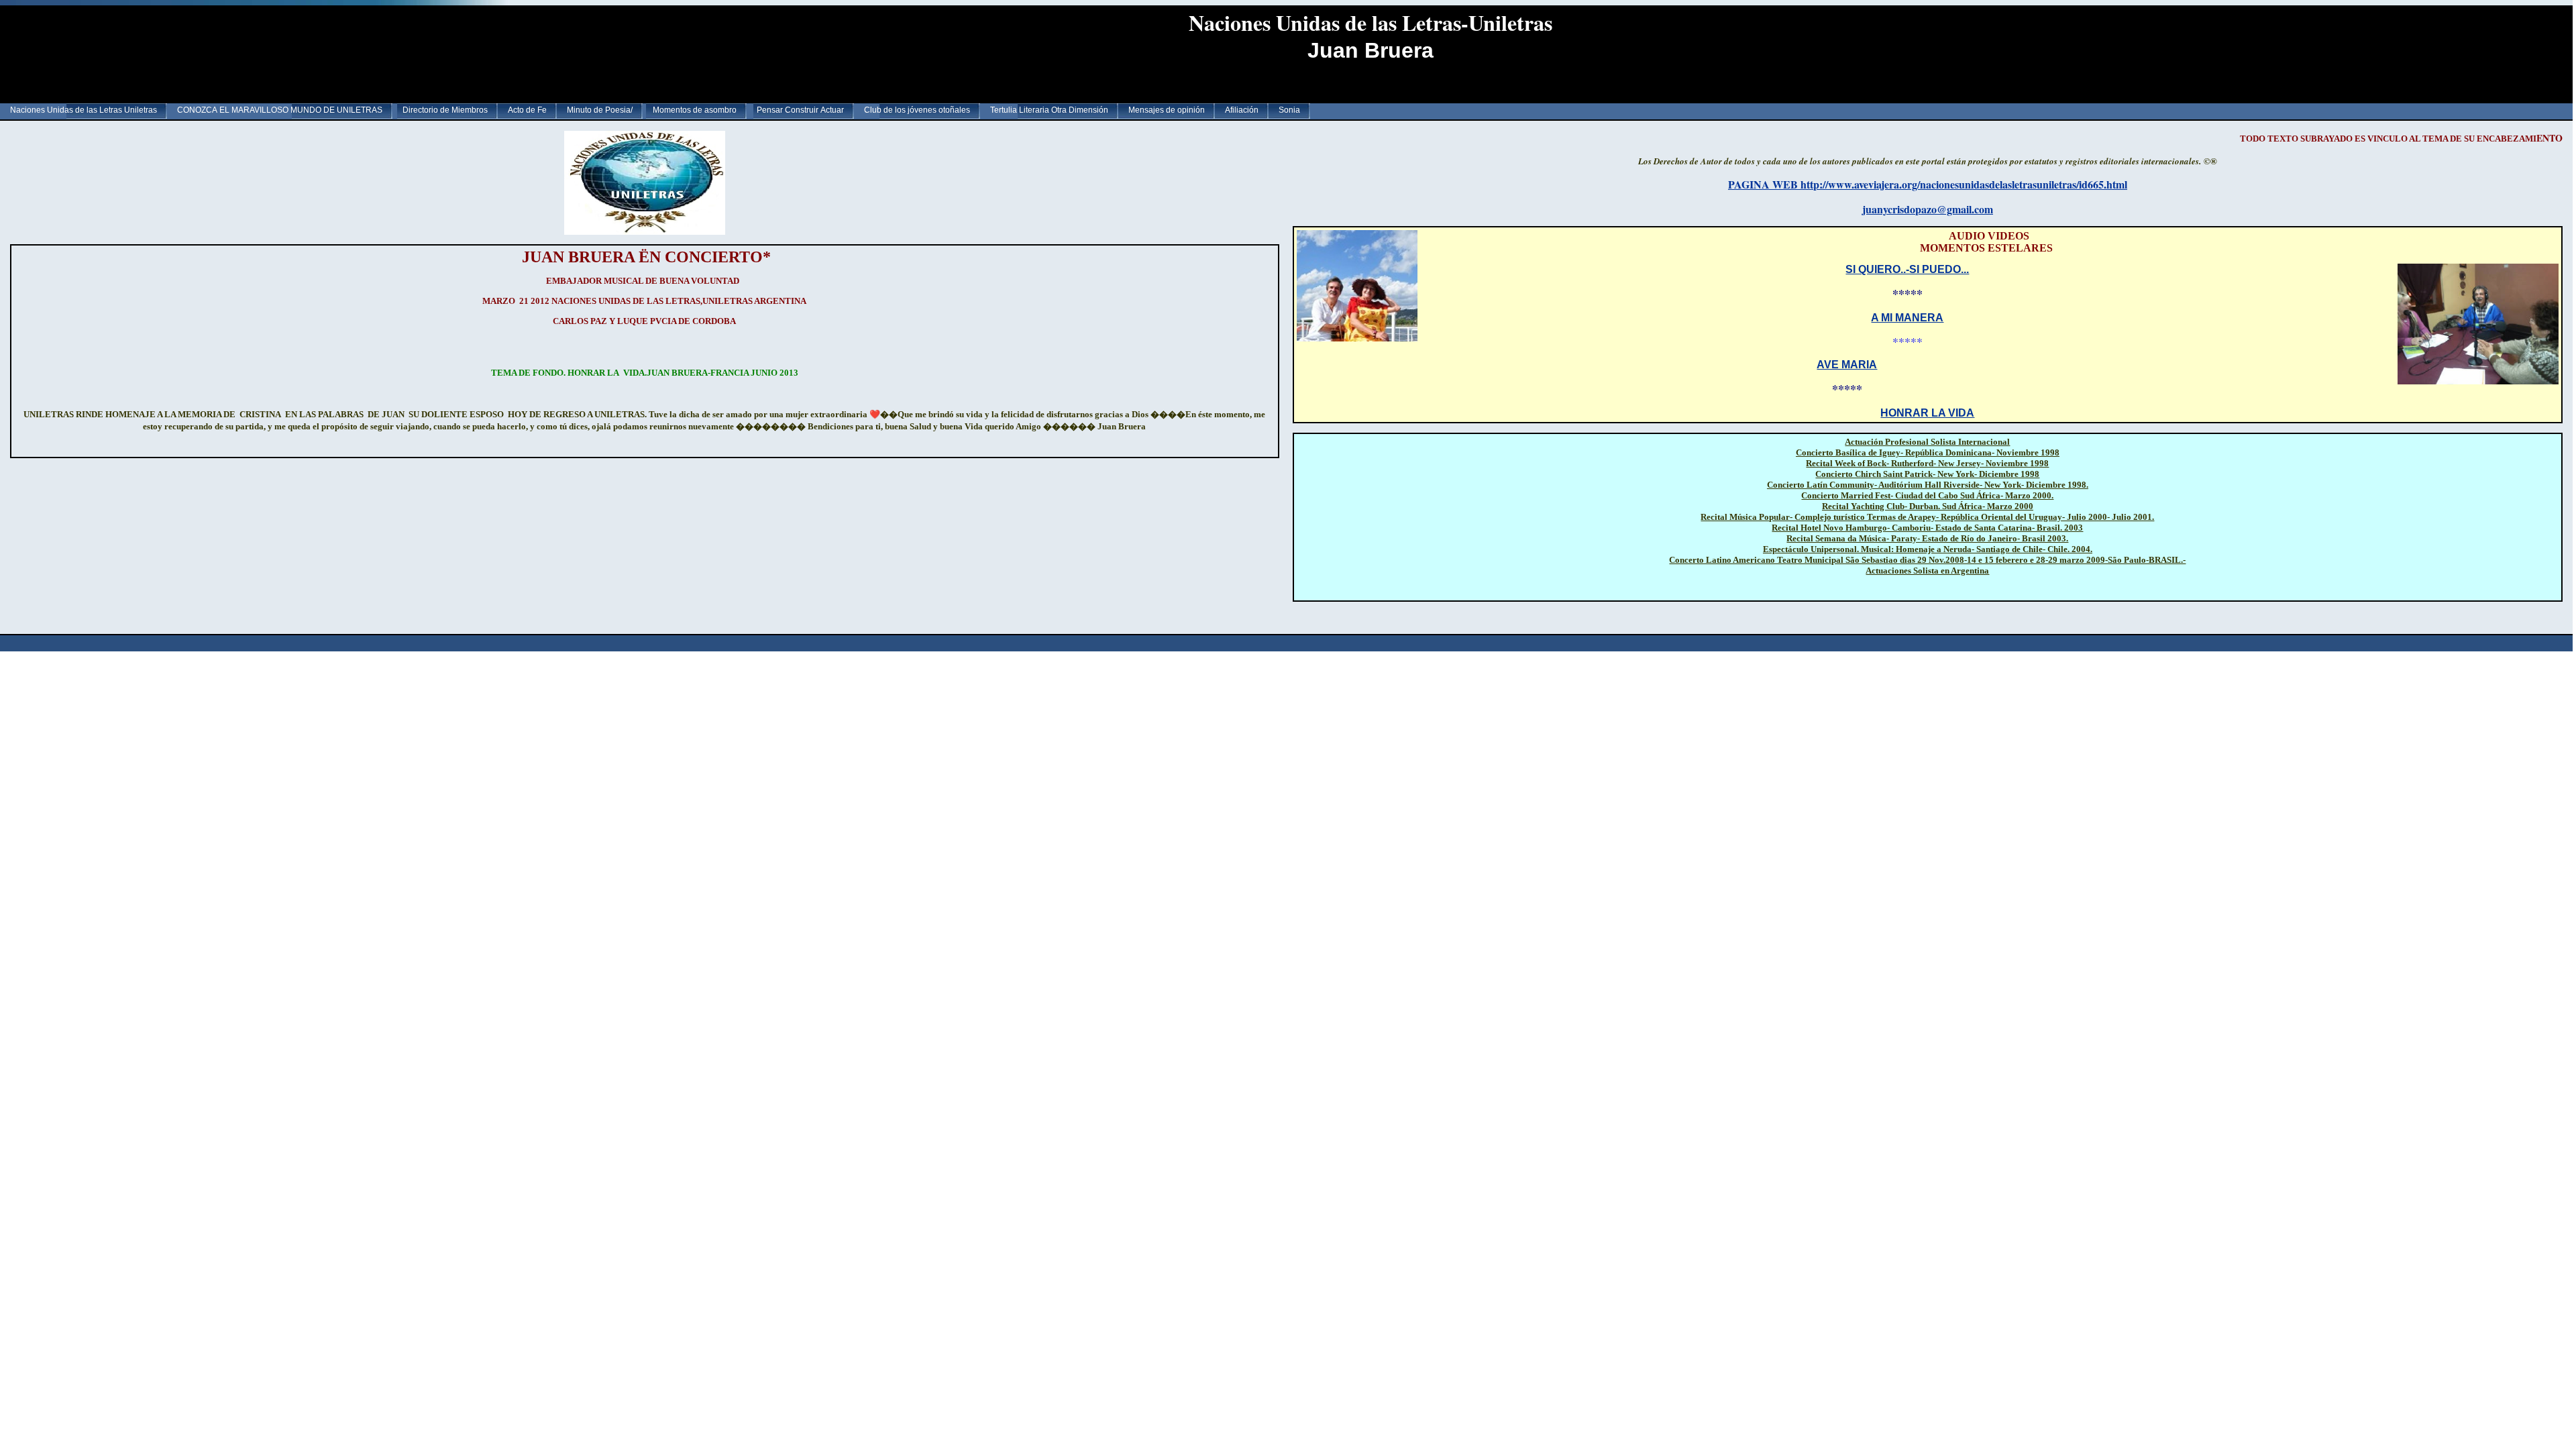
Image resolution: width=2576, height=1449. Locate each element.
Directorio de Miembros (445, 110)
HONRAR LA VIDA (1927, 413)
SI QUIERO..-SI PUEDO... (1907, 269)
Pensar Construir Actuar (800, 110)
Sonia (1289, 110)
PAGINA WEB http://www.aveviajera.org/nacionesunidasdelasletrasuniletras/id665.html (1928, 184)
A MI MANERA (1907, 318)
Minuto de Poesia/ (600, 110)
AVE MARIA (1847, 365)
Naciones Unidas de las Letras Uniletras (84, 110)
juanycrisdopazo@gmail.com (1928, 209)
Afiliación (1242, 110)
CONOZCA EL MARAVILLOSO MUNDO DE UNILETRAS (280, 110)
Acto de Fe (527, 110)
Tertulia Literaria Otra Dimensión (1049, 110)
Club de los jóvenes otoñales (917, 110)
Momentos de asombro (695, 110)
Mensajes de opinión (1167, 110)
